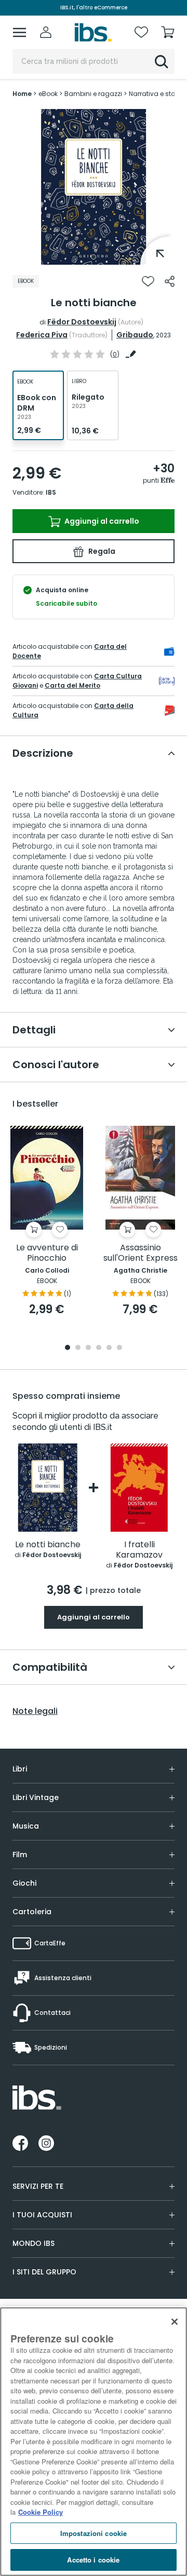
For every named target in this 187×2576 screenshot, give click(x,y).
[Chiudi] (175, 2322)
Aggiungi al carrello (101, 521)
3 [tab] (88, 1348)
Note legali (35, 1711)
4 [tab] (99, 1348)
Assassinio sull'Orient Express (141, 1253)
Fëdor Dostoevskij (82, 322)
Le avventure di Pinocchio (47, 1253)
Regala (101, 551)
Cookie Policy (41, 2512)
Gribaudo (135, 335)
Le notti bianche (48, 1545)
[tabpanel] (94, 187)
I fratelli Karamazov (139, 1550)
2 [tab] (78, 1348)
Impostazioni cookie (94, 2533)
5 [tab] (109, 1348)
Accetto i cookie (93, 2560)
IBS (51, 492)
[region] (94, 2442)
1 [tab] (94, 257)
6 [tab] (119, 1348)
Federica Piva (42, 335)
